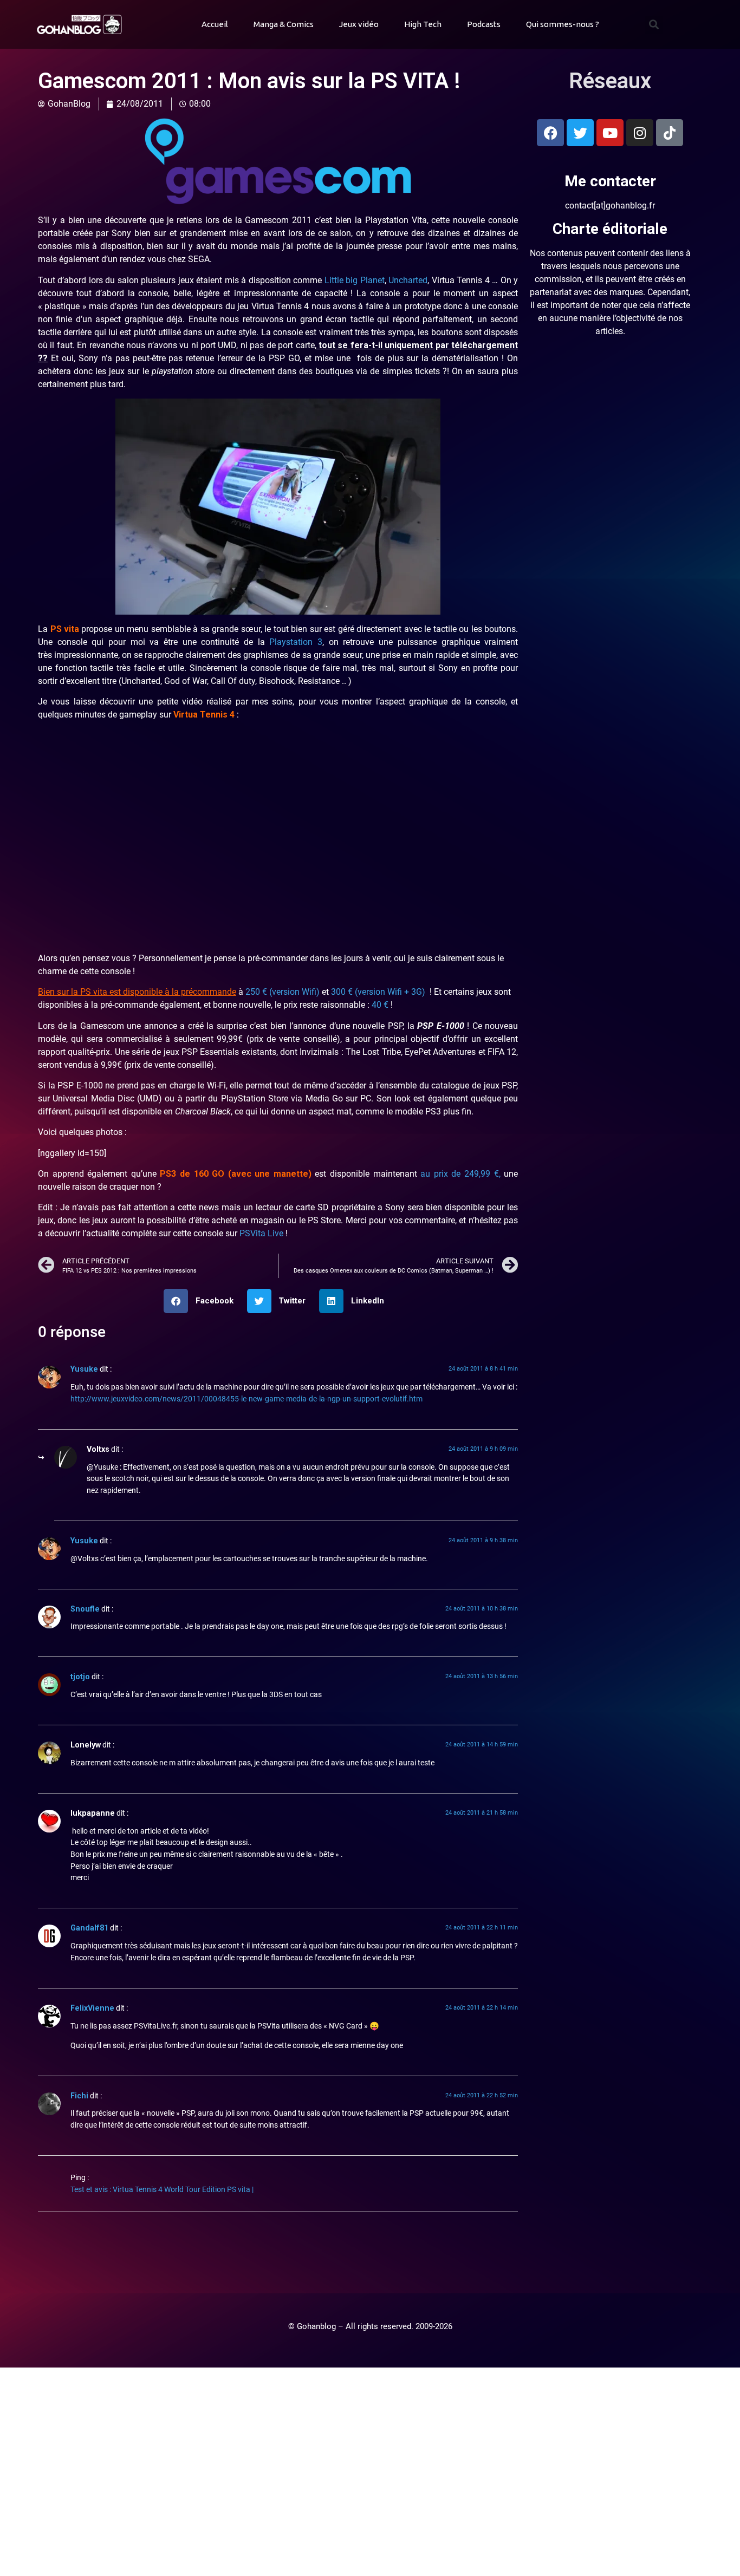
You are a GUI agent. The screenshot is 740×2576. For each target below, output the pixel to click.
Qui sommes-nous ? (563, 24)
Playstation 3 (296, 642)
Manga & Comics (284, 24)
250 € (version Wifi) (283, 992)
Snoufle (85, 1609)
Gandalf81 (89, 1928)
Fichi (79, 2096)
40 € (380, 1005)
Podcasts (484, 24)
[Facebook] (550, 133)
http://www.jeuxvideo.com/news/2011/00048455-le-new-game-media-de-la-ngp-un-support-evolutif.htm (246, 1399)
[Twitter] (580, 133)
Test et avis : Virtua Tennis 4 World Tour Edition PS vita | (162, 2190)
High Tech (423, 24)
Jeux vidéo (359, 24)
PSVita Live (260, 1233)
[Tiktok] (670, 133)
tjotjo (80, 1677)
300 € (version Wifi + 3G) (379, 992)
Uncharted (408, 280)
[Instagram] (640, 133)
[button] (654, 25)
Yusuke (84, 1369)
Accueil (215, 24)
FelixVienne (92, 2008)
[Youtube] (610, 133)
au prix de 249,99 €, (460, 1174)
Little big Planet (355, 280)
